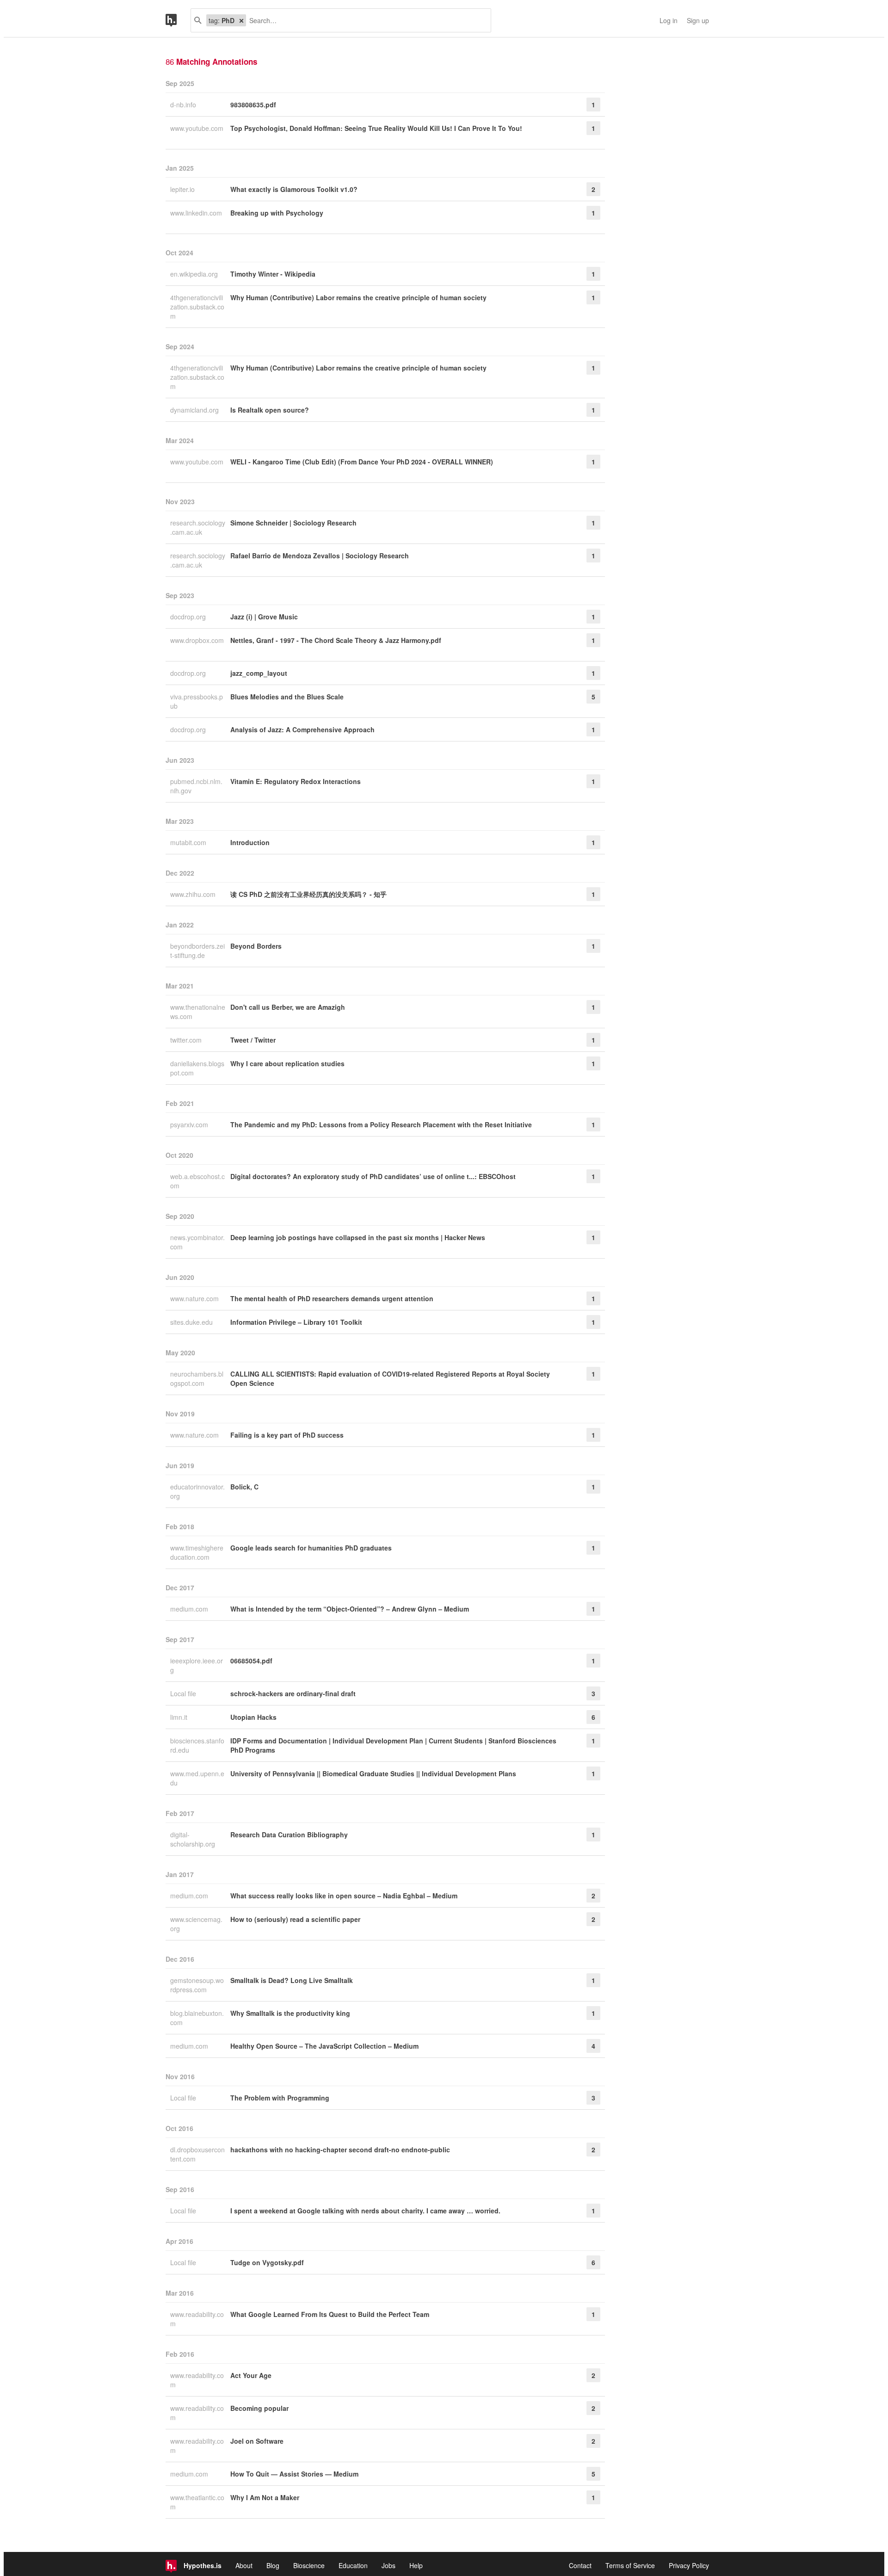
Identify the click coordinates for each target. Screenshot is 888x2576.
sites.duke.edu (192, 1322)
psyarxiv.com (190, 1124)
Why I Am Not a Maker (265, 2497)
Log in (669, 20)
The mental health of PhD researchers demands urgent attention (332, 1298)
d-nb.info (184, 105)
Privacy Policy (689, 2565)
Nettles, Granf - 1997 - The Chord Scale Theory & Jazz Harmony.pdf (336, 640)
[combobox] (365, 20)
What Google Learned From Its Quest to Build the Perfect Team (330, 2314)
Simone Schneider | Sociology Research (293, 523)
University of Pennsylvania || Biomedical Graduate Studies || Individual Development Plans (373, 1773)
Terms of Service (630, 2565)
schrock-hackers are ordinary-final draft (293, 1693)
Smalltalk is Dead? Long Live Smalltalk (292, 1980)
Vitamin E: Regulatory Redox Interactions (296, 781)
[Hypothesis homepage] (178, 20)
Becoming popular (259, 2408)
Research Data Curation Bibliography (289, 1835)
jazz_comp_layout (259, 673)
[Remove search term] (241, 20)
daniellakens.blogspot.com (197, 1068)
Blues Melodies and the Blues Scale (287, 697)
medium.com (190, 1609)
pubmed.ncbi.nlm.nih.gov (196, 786)
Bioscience (309, 2565)
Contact (580, 2565)
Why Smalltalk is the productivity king (290, 2013)
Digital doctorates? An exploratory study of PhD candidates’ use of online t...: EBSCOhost (373, 1176)
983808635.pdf (253, 105)
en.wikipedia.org (195, 274)
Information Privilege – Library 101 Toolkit (296, 1322)
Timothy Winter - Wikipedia (273, 274)
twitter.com (187, 1040)
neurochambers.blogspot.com (197, 1378)
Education (353, 2565)
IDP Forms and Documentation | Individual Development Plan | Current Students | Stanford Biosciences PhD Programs (393, 1745)
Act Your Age (251, 2375)
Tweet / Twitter (253, 1040)
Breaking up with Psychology (277, 213)
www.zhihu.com (194, 894)
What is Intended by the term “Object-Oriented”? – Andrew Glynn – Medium (350, 1609)
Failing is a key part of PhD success (287, 1435)
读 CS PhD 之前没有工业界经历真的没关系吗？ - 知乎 (308, 894)
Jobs (388, 2565)
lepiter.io (183, 189)
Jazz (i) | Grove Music (264, 617)
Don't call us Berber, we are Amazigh (288, 1007)
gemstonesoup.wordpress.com (197, 1985)
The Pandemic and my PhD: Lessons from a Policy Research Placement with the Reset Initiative (381, 1124)
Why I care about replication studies (287, 1063)
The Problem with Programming (280, 2098)
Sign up (698, 20)
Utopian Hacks (253, 1717)
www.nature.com (195, 1298)
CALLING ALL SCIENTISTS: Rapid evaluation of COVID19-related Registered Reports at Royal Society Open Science (390, 1378)
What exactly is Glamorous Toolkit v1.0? (294, 189)
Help (416, 2565)
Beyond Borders (256, 946)
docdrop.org (189, 617)
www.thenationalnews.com (198, 1012)
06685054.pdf (251, 1661)
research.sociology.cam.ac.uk (198, 527)
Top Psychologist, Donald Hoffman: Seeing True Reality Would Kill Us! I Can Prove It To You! (376, 128)
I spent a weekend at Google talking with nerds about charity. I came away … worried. (365, 2211)
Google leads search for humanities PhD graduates (311, 1548)
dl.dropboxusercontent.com (197, 2154)
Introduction (250, 842)
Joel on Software (257, 2441)
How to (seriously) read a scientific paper (295, 1919)
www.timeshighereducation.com (197, 1552)
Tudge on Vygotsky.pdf (267, 2262)
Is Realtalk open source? (270, 410)
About (244, 2565)
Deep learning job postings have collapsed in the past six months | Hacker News (358, 1237)
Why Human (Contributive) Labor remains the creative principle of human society (358, 297)
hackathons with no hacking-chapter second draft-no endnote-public (340, 2150)
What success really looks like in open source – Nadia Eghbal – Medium (344, 1896)
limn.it (180, 1717)
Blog (273, 2565)
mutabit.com (189, 842)
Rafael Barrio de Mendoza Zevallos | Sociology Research (320, 556)
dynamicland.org (195, 410)
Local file (184, 1693)
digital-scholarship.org (194, 1839)
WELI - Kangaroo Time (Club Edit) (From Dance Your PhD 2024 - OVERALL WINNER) (362, 462)
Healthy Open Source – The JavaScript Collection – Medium (324, 2046)
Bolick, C (244, 1487)
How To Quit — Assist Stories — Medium (294, 2474)
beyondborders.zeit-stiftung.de (197, 951)
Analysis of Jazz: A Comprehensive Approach (302, 729)
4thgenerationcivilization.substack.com (197, 307)
